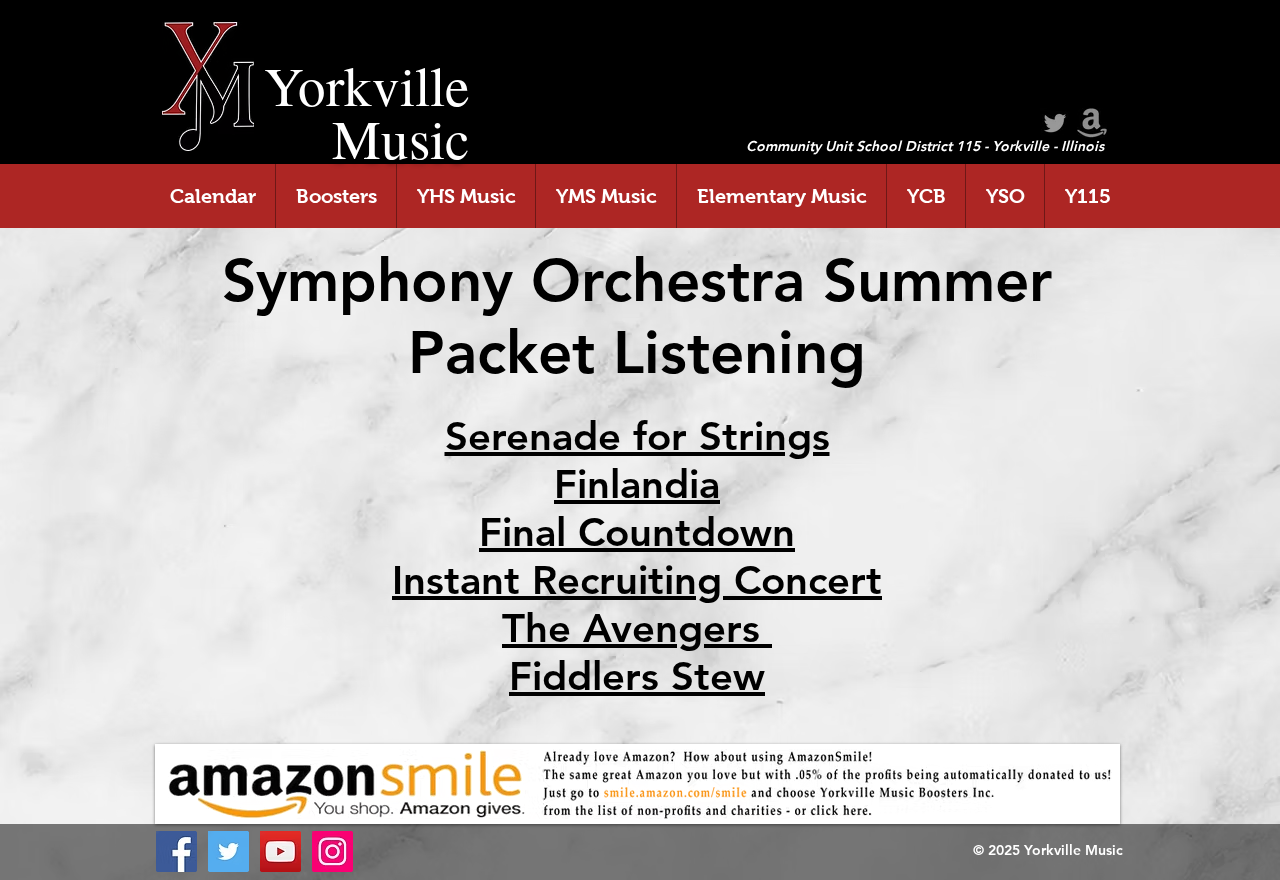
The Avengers (637, 628)
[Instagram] (332, 851)
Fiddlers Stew (637, 676)
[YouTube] (280, 851)
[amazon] (1092, 123)
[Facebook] (176, 851)
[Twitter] (228, 851)
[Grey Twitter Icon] (1055, 123)
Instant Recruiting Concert (637, 580)
